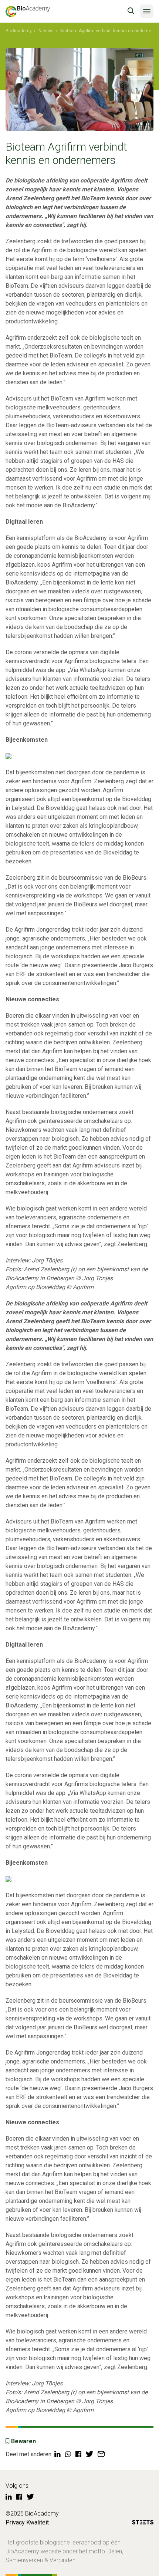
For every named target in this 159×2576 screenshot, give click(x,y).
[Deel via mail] (101, 2454)
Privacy (15, 2522)
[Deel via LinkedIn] (57, 2454)
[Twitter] (30, 2497)
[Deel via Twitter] (89, 2454)
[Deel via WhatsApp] (68, 2454)
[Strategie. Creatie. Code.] (143, 2524)
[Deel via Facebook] (78, 2454)
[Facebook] (19, 2497)
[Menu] (147, 11)
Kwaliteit (38, 2522)
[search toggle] (131, 11)
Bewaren (23, 2441)
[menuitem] (19, 31)
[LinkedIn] (9, 2497)
